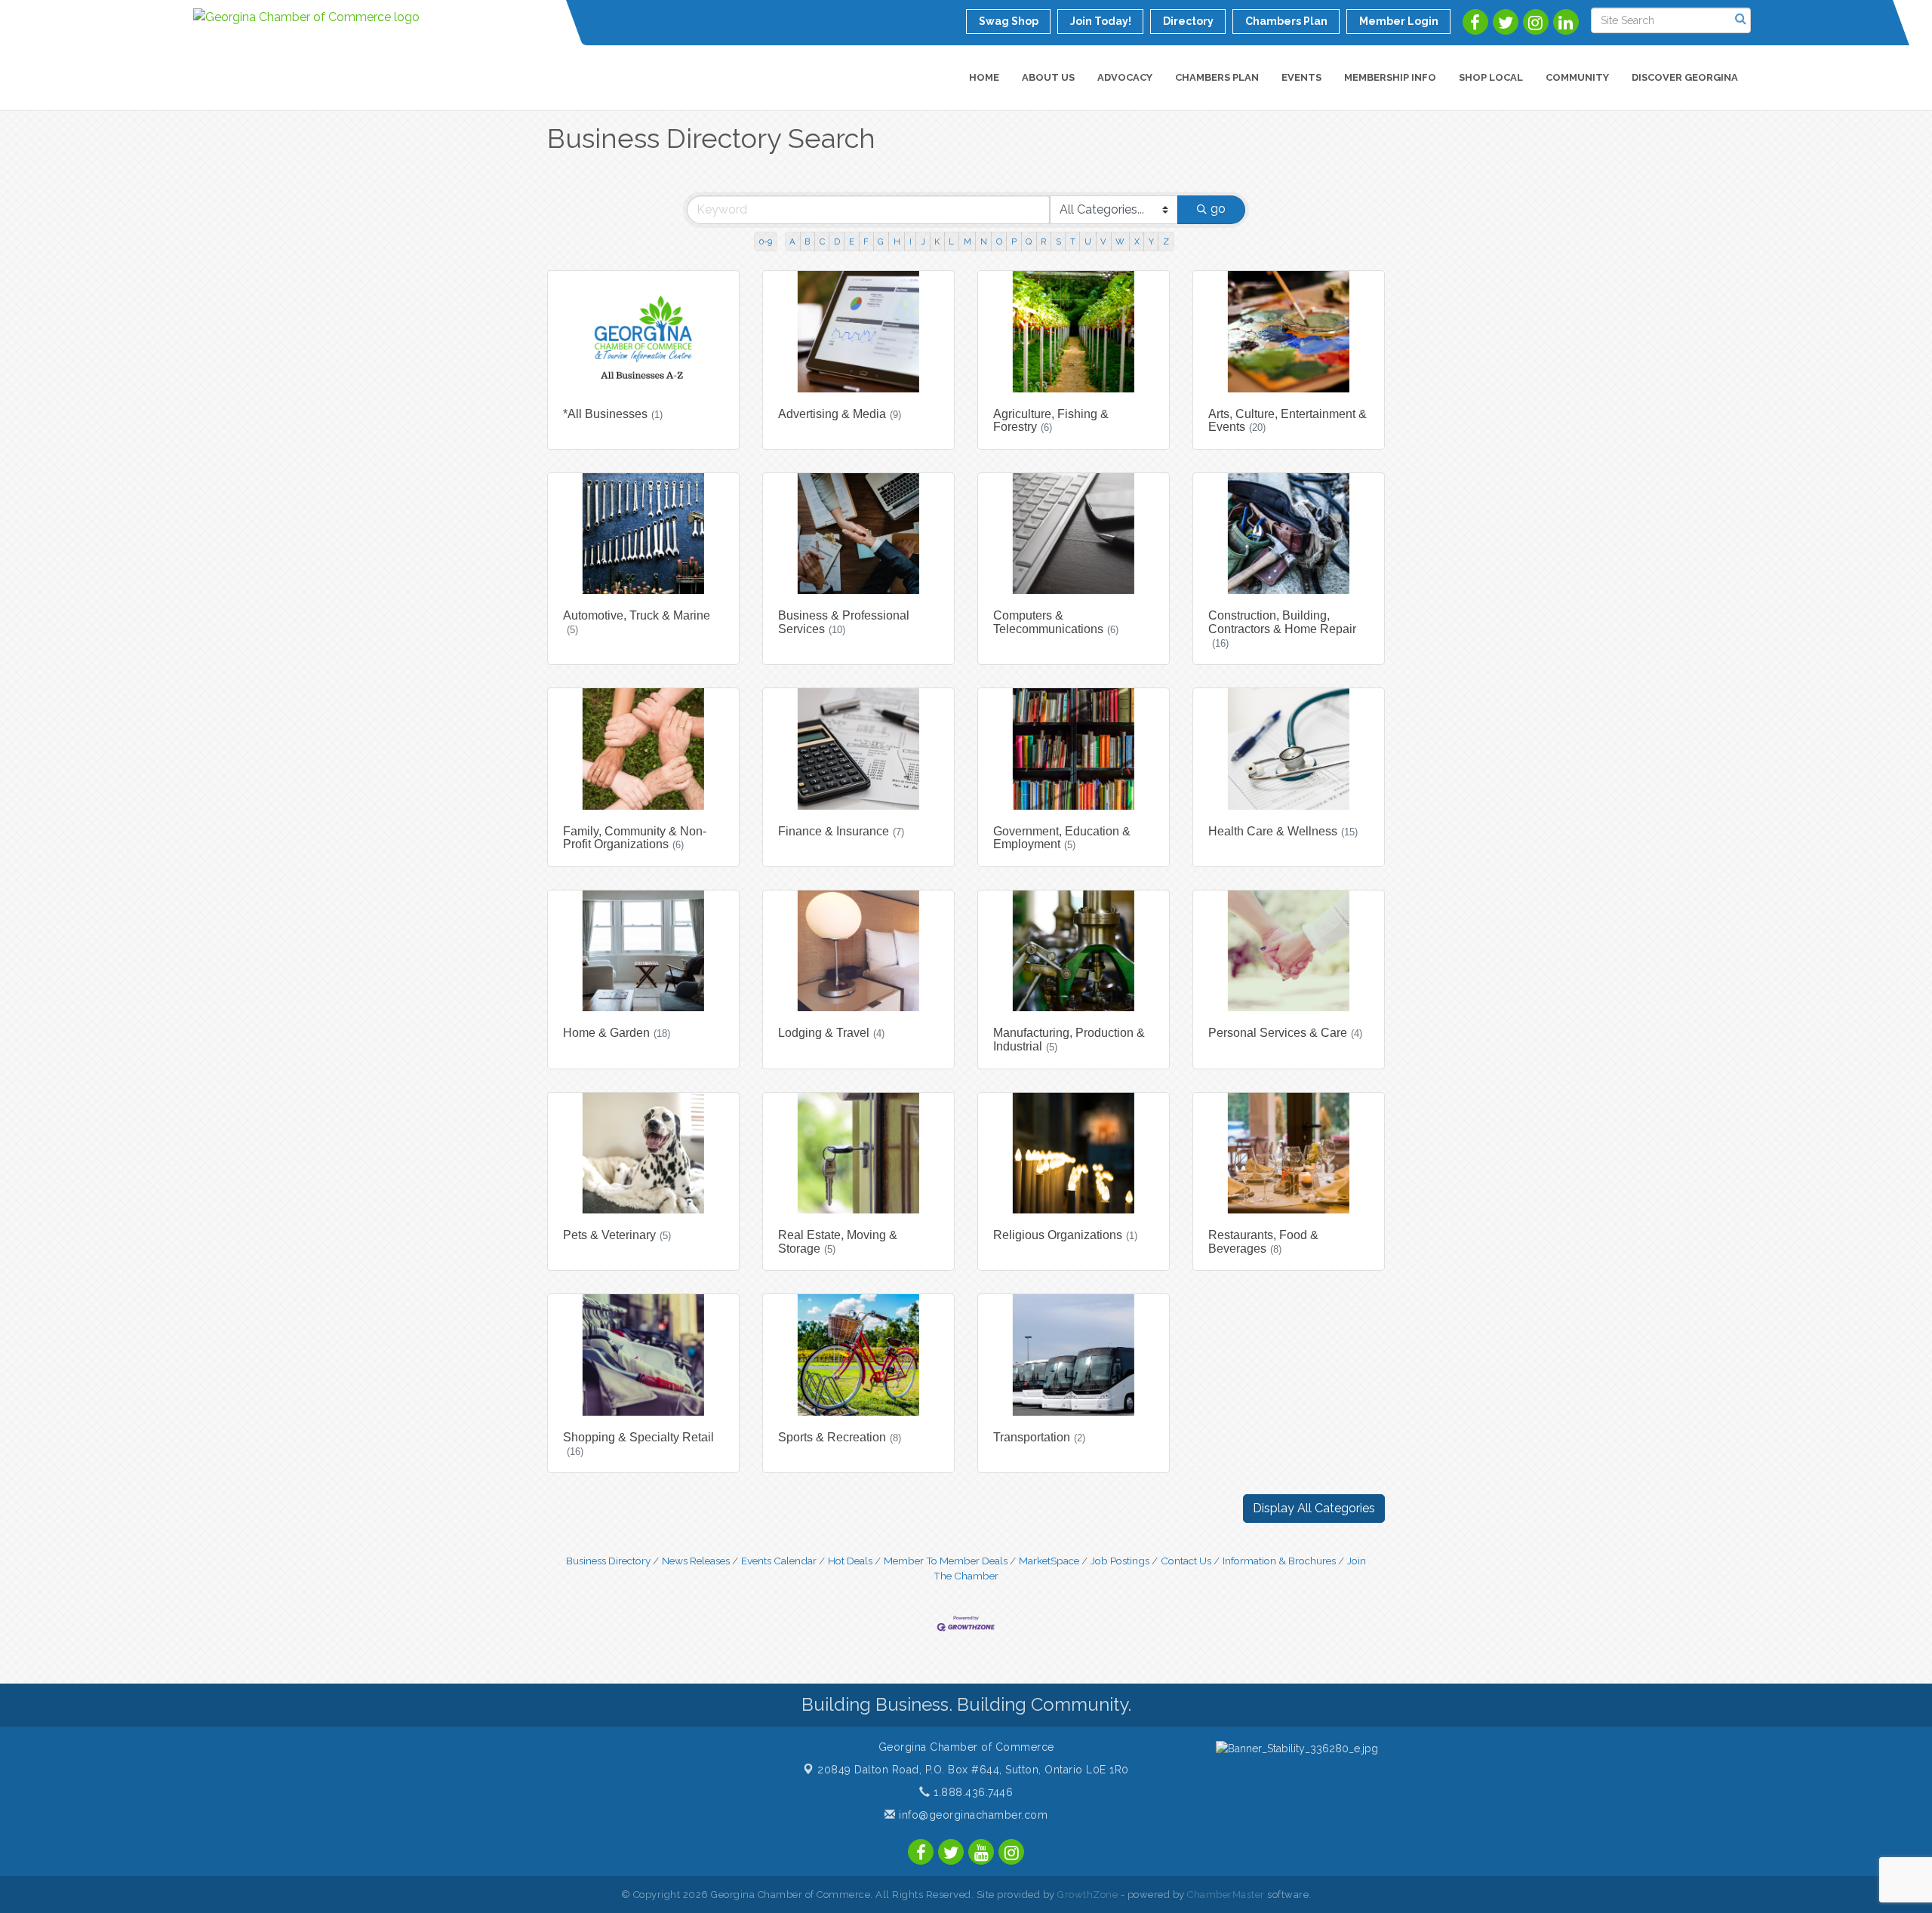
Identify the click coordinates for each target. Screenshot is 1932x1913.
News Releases (696, 1561)
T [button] (1073, 241)
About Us (1048, 77)
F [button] (866, 241)
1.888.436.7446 (972, 1792)
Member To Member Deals (946, 1561)
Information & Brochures (1279, 1561)
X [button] (1137, 241)
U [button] (1088, 241)
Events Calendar (779, 1561)
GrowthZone (1088, 1895)
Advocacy (1125, 77)
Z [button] (1166, 241)
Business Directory (608, 1561)
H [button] (897, 241)
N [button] (984, 241)
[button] (1314, 1509)
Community (1577, 77)
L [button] (951, 241)
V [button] (1103, 241)
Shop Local (1491, 77)
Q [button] (1029, 241)
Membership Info (1390, 77)
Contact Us (1186, 1561)
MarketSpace (1049, 1561)
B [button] (807, 241)
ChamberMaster (1226, 1895)
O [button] (999, 241)
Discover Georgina (1685, 77)
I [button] (911, 241)
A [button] (792, 241)
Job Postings (1120, 1561)
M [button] (968, 241)
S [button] (1058, 241)
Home (984, 77)
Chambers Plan (1217, 77)
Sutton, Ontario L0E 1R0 (973, 1770)
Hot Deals (850, 1561)
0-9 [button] (766, 241)
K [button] (937, 241)
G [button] (881, 241)
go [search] (1218, 209)
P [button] (1014, 241)
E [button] (852, 241)
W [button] (1120, 241)
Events (1301, 77)
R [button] (1043, 241)
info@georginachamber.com (972, 1815)
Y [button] (1151, 241)
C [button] (822, 241)
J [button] (923, 241)
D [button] (837, 241)
